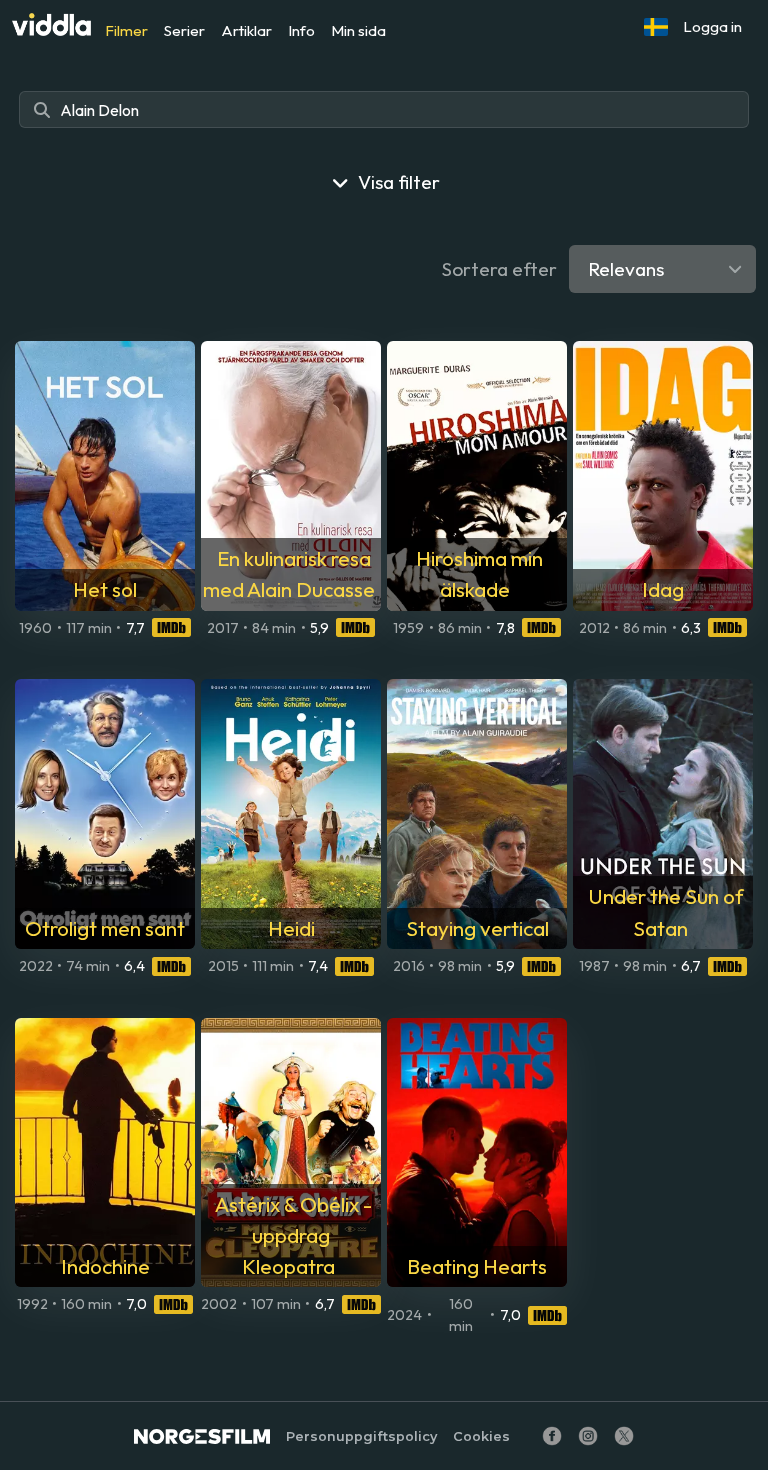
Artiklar (246, 30)
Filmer (126, 30)
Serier (184, 30)
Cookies (481, 1436)
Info (301, 30)
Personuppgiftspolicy (361, 1436)
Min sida (358, 30)
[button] (656, 27)
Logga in (712, 26)
